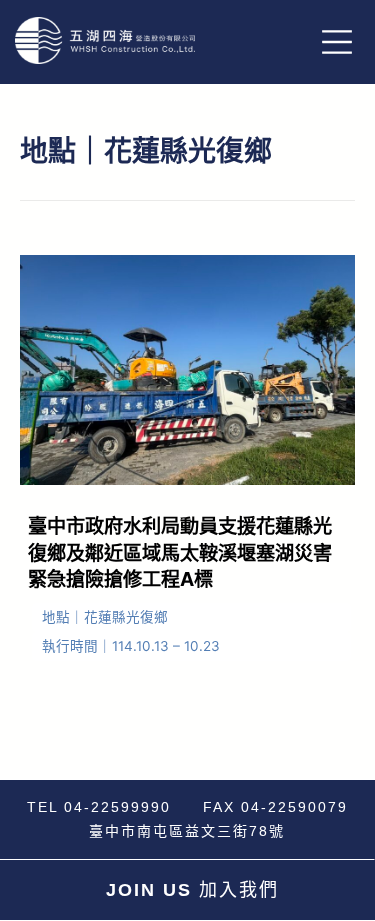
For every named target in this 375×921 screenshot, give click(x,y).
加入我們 (192, 890)
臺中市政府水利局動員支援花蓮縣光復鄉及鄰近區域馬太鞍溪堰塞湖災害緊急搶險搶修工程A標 (180, 553)
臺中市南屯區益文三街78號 (187, 831)
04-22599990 (117, 807)
